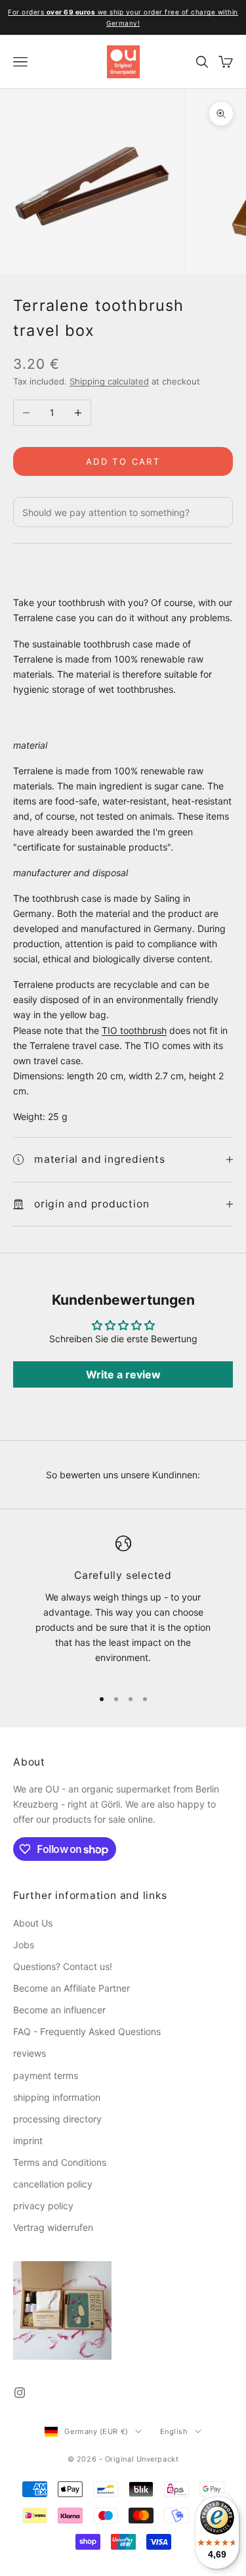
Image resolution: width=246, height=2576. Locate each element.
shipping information (57, 2097)
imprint (28, 2141)
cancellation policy (53, 2184)
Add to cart (123, 461)
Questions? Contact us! (63, 1966)
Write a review (123, 1374)
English (174, 2431)
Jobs (24, 1945)
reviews (30, 2053)
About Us (33, 1923)
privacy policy (43, 2206)
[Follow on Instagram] (20, 2393)
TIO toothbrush (134, 1030)
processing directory (57, 2119)
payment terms (46, 2075)
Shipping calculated (109, 381)
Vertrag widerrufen (53, 2227)
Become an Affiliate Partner (72, 1988)
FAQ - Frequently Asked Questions (87, 2031)
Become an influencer (59, 2010)
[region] (123, 1606)
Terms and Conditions (60, 2162)
